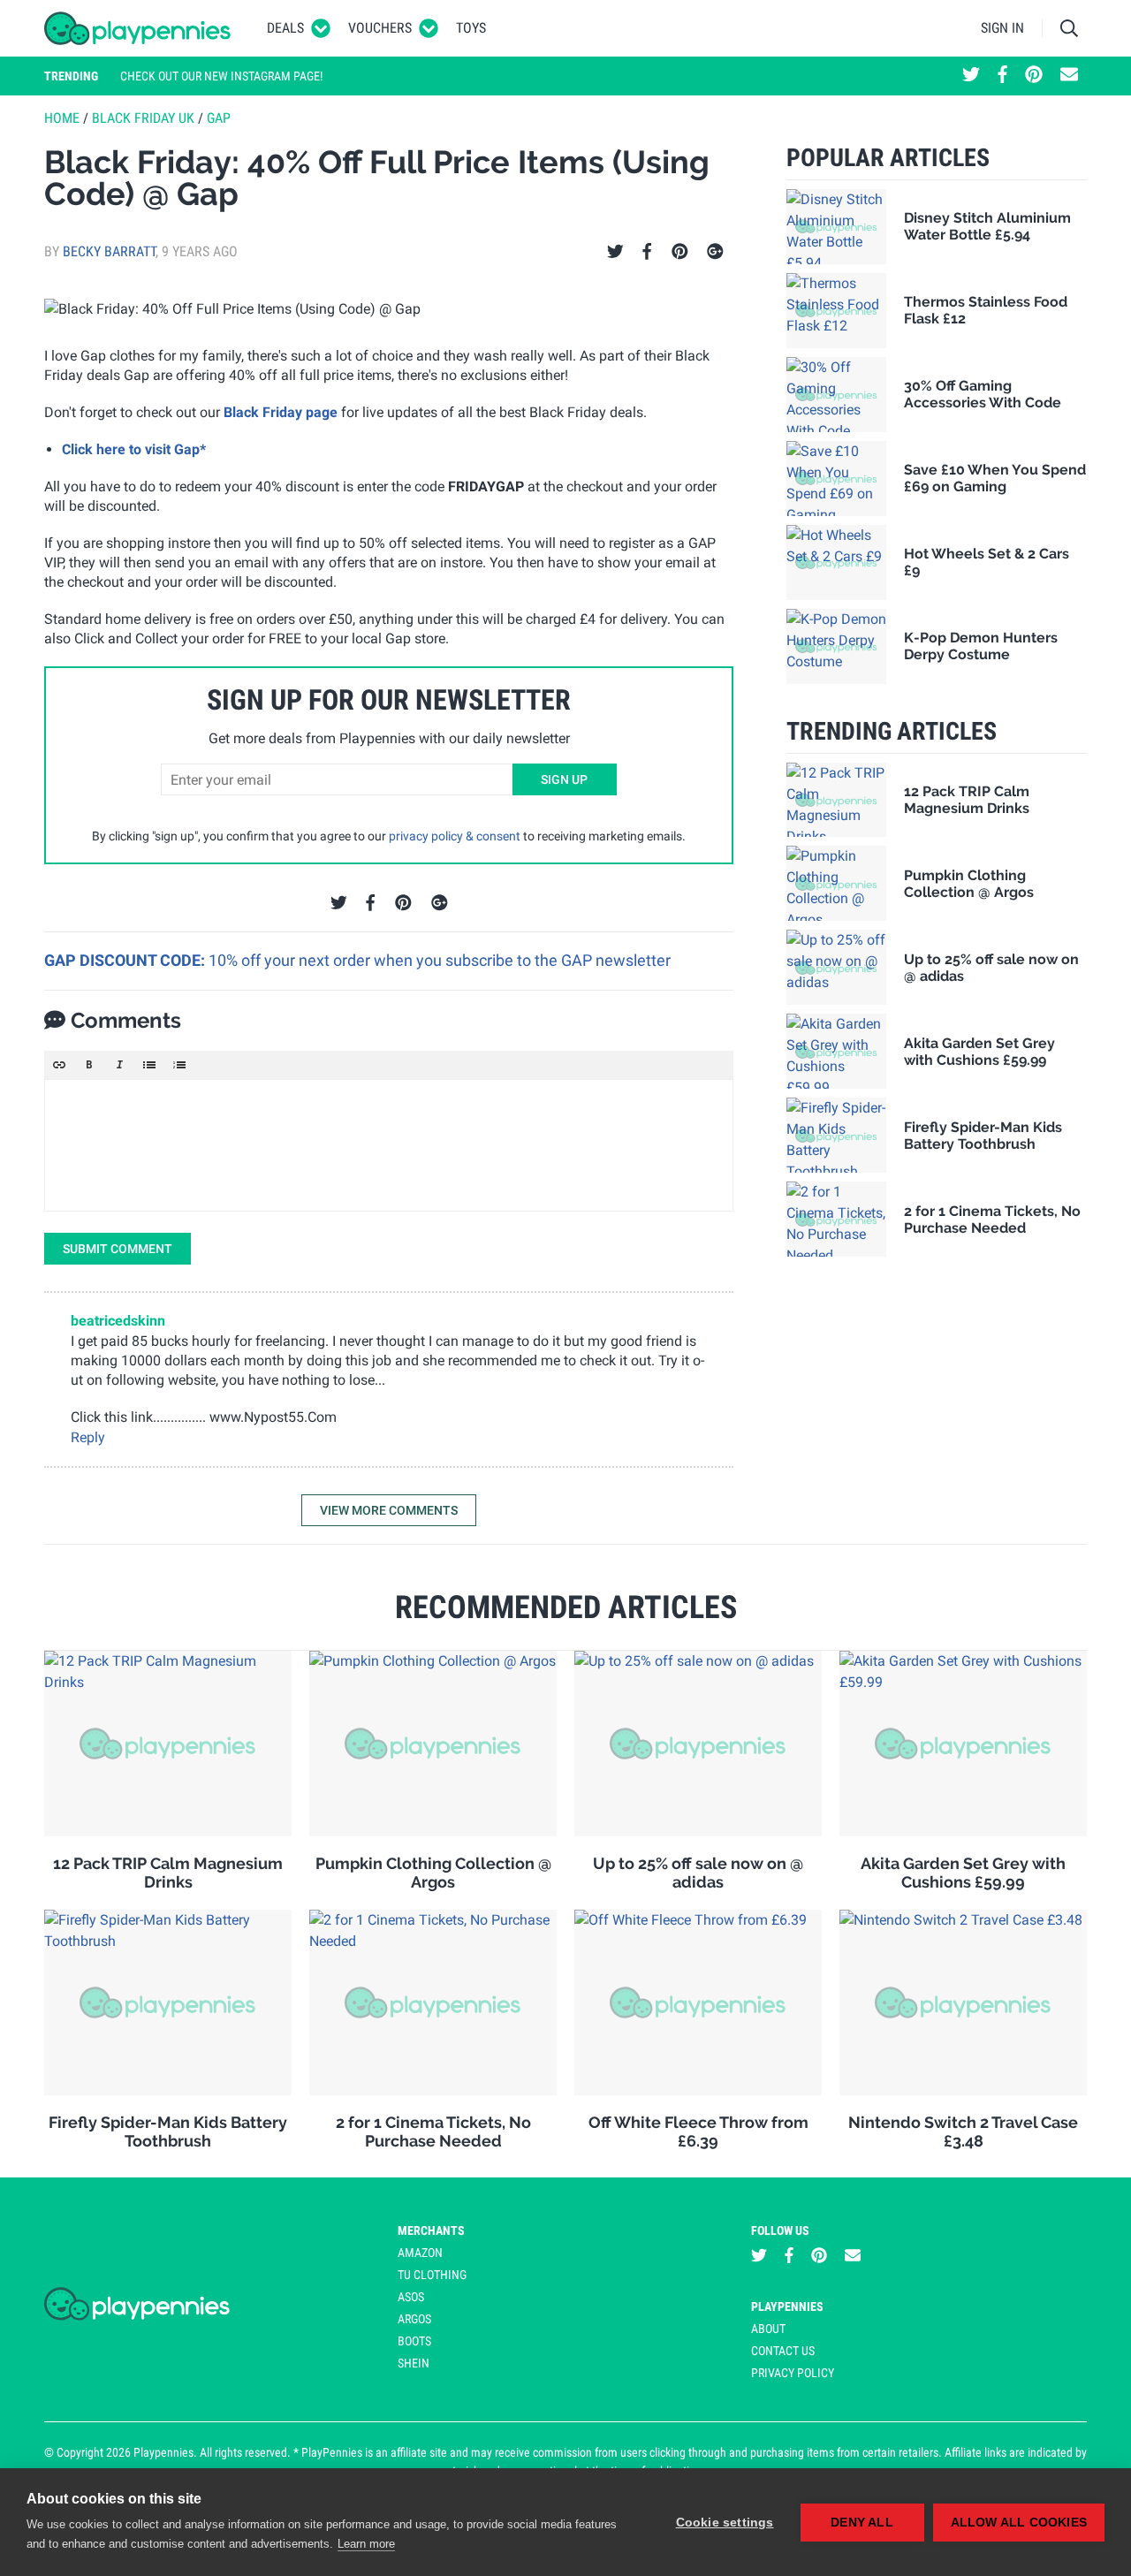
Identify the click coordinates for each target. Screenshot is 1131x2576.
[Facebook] (647, 252)
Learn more (366, 2544)
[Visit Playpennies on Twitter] (971, 76)
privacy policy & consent (455, 836)
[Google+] (715, 252)
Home (62, 118)
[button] (59, 1065)
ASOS (411, 2297)
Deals (285, 28)
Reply (88, 1437)
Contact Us (783, 2351)
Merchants (431, 2230)
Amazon (420, 2253)
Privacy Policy (793, 2373)
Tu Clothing (432, 2275)
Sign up (564, 779)
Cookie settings (725, 2523)
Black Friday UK (143, 118)
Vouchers (380, 28)
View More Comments (389, 1510)
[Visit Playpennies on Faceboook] (1002, 76)
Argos (414, 2319)
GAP (219, 118)
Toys (471, 28)
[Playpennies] (138, 28)
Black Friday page (281, 412)
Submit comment (118, 1249)
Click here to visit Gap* (134, 449)
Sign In (1002, 28)
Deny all (862, 2523)
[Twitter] (615, 252)
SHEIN (414, 2363)
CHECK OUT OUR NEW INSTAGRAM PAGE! (221, 76)
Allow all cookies (1019, 2523)
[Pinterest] (680, 252)
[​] (389, 1145)
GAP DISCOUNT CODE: (126, 960)
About (768, 2329)
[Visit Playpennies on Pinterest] (1034, 76)
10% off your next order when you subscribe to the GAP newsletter (440, 960)
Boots (414, 2341)
